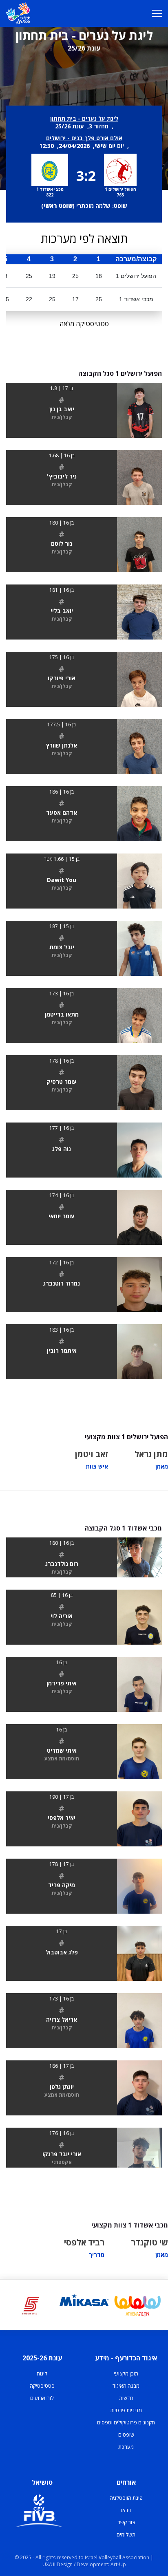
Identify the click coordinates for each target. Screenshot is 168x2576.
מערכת (126, 2447)
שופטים (126, 2435)
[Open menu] (157, 13)
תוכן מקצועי (126, 2373)
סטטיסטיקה (42, 2386)
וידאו (126, 2510)
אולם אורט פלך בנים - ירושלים (84, 138)
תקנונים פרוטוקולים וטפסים (126, 2422)
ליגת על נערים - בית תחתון (84, 118)
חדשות (126, 2398)
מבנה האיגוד (126, 2386)
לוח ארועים (42, 2398)
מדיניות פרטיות (126, 2410)
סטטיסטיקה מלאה (84, 324)
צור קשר (126, 2522)
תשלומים (126, 2534)
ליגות (42, 2373)
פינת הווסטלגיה (126, 2498)
